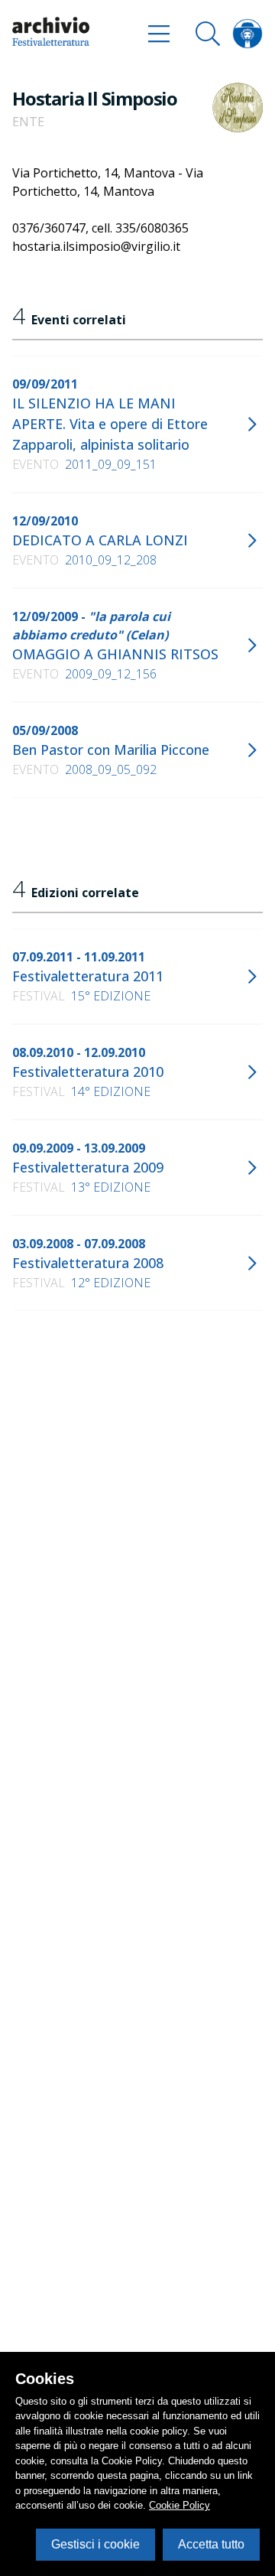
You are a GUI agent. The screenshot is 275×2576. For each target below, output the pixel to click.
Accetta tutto (211, 2544)
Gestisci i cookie (95, 2544)
